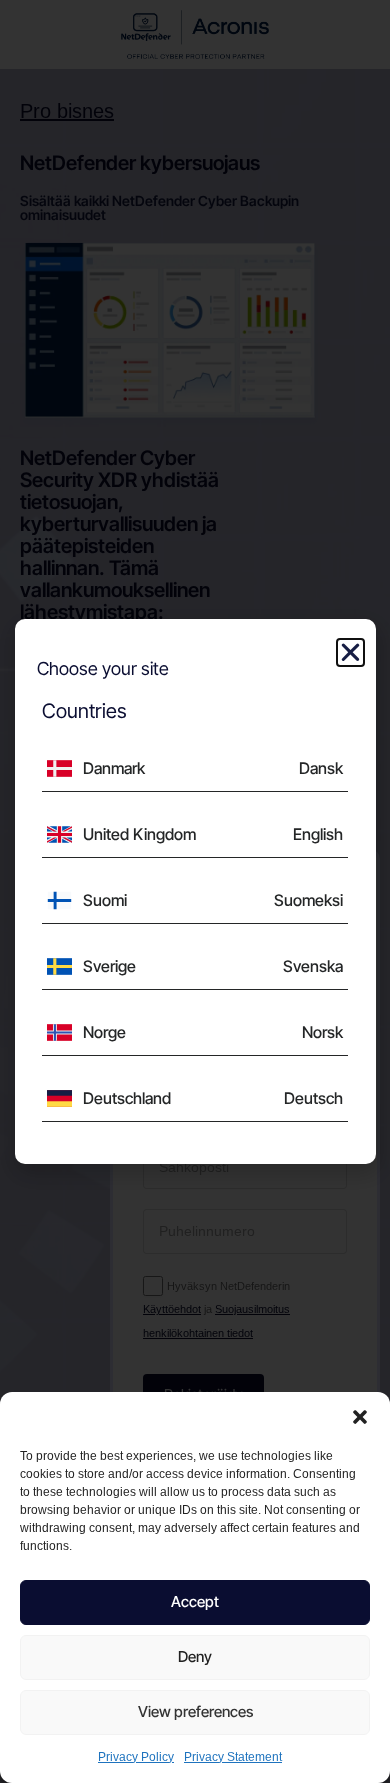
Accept (195, 1601)
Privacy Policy (136, 1757)
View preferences (195, 1711)
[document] (195, 891)
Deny (195, 1656)
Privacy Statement (233, 1757)
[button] (360, 1417)
